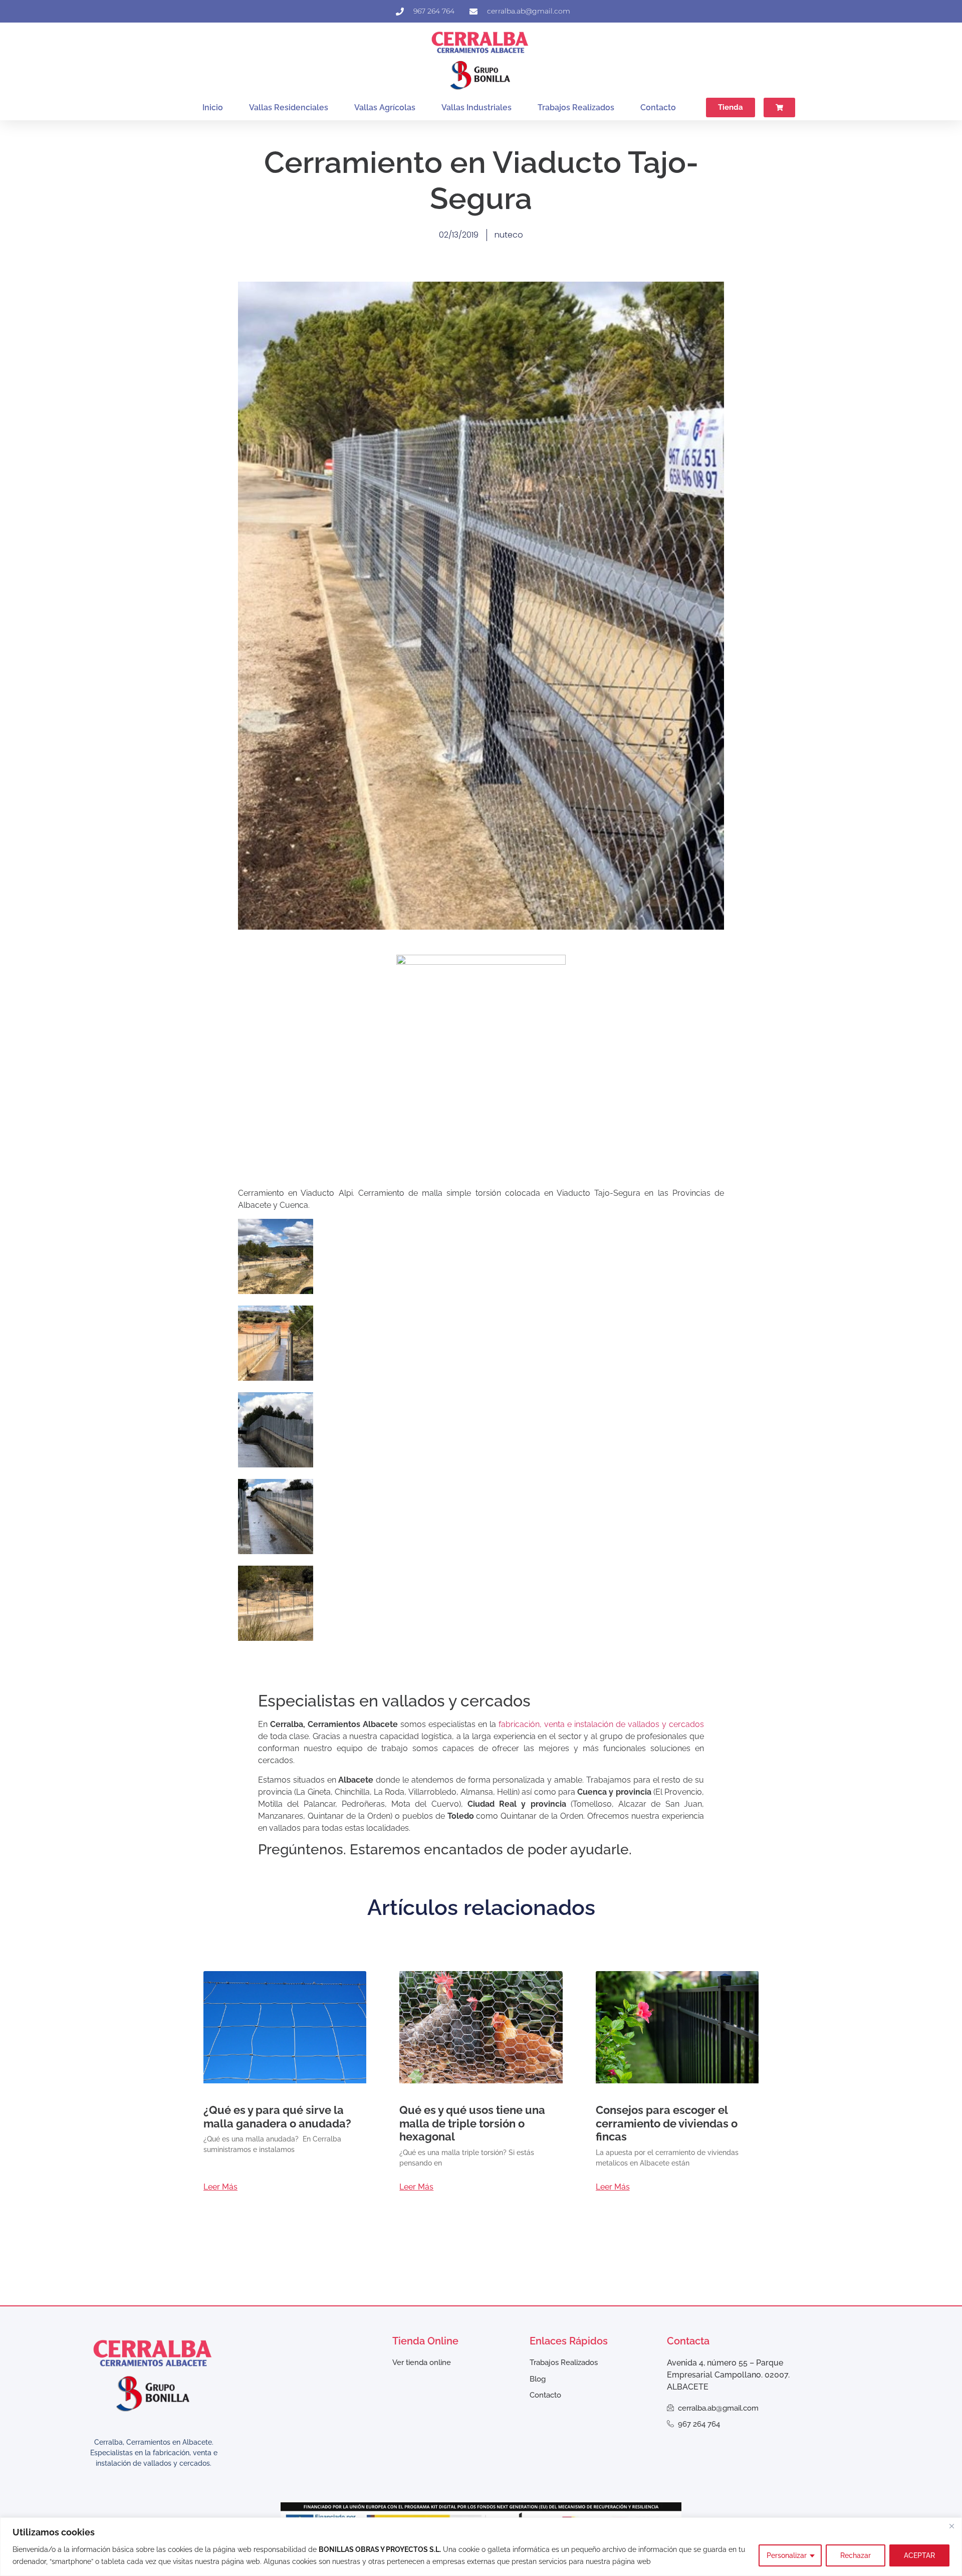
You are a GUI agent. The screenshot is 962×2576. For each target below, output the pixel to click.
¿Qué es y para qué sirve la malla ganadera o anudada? (277, 2116)
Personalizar (787, 2555)
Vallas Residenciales (289, 108)
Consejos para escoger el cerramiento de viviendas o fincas (667, 2123)
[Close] (951, 2526)
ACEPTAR (919, 2555)
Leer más (220, 2187)
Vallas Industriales (476, 108)
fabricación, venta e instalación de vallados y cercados (601, 1724)
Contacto (658, 108)
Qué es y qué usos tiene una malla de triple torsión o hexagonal (472, 2123)
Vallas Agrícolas (385, 108)
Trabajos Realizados (576, 108)
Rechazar (856, 2555)
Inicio (213, 108)
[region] (481, 2547)
